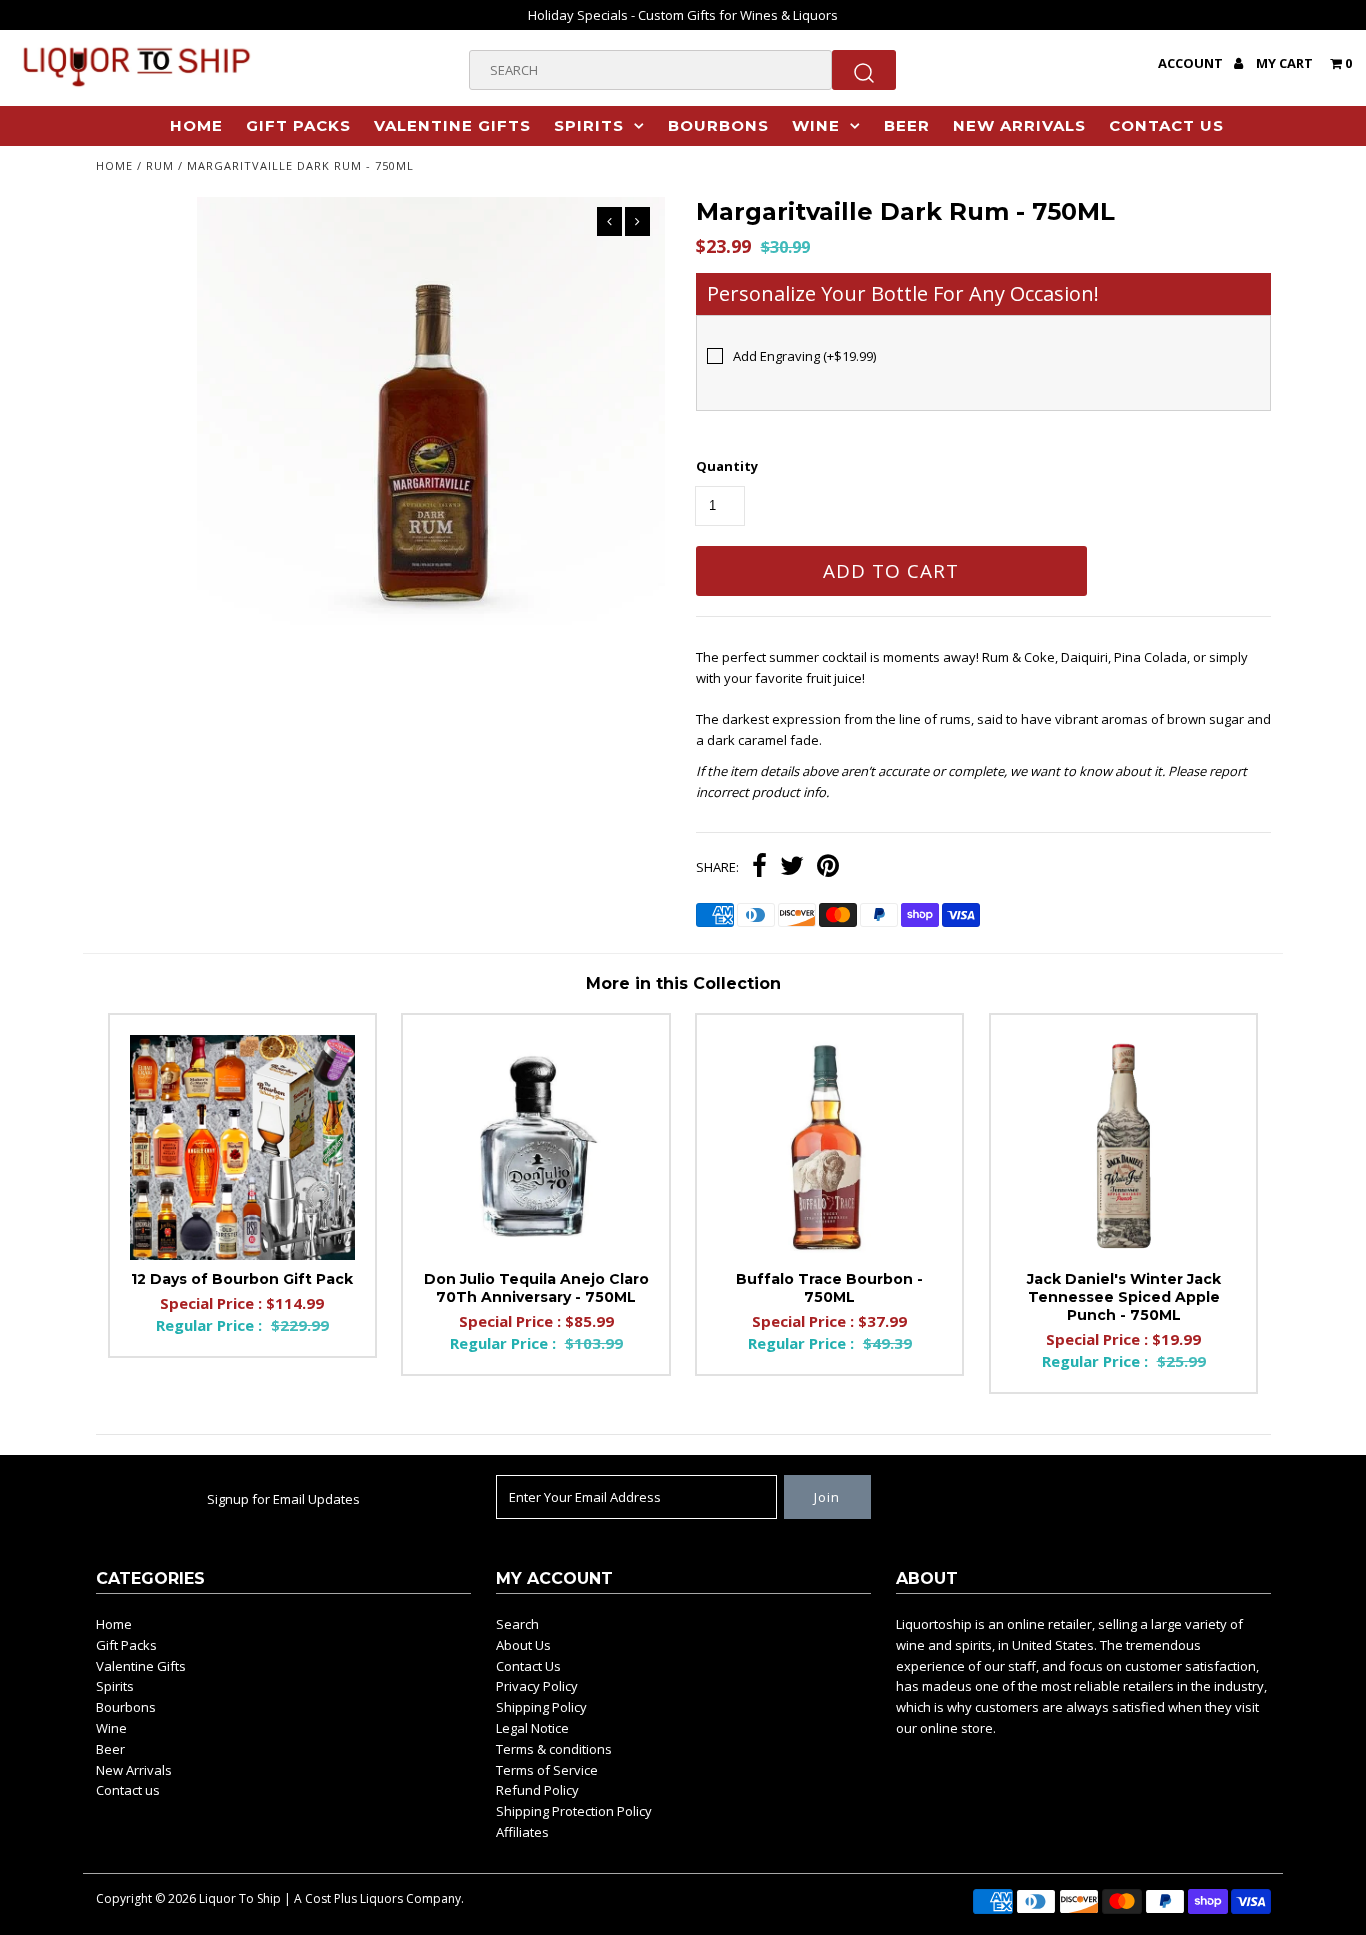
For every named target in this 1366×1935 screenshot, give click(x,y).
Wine (816, 125)
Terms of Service (547, 1770)
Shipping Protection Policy (574, 1811)
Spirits (589, 125)
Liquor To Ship (240, 1898)
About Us (523, 1645)
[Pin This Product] (828, 868)
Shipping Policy (541, 1707)
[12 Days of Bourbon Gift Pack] (242, 1147)
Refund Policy (537, 1790)
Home (196, 125)
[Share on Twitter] (792, 868)
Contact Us (528, 1666)
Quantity (727, 466)
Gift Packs (298, 125)
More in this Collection (683, 983)
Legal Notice (532, 1728)
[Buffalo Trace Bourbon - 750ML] (829, 1147)
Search (517, 1624)
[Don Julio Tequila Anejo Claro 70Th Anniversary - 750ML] (535, 1147)
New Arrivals (1019, 125)
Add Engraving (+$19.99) (804, 356)
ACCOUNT (1192, 63)
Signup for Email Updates (283, 1499)
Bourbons (718, 125)
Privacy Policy (537, 1686)
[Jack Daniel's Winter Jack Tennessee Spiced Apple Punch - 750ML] (1123, 1147)
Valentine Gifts (452, 125)
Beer (907, 125)
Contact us (1166, 125)
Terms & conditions (554, 1749)
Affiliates (522, 1832)
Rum (160, 165)
